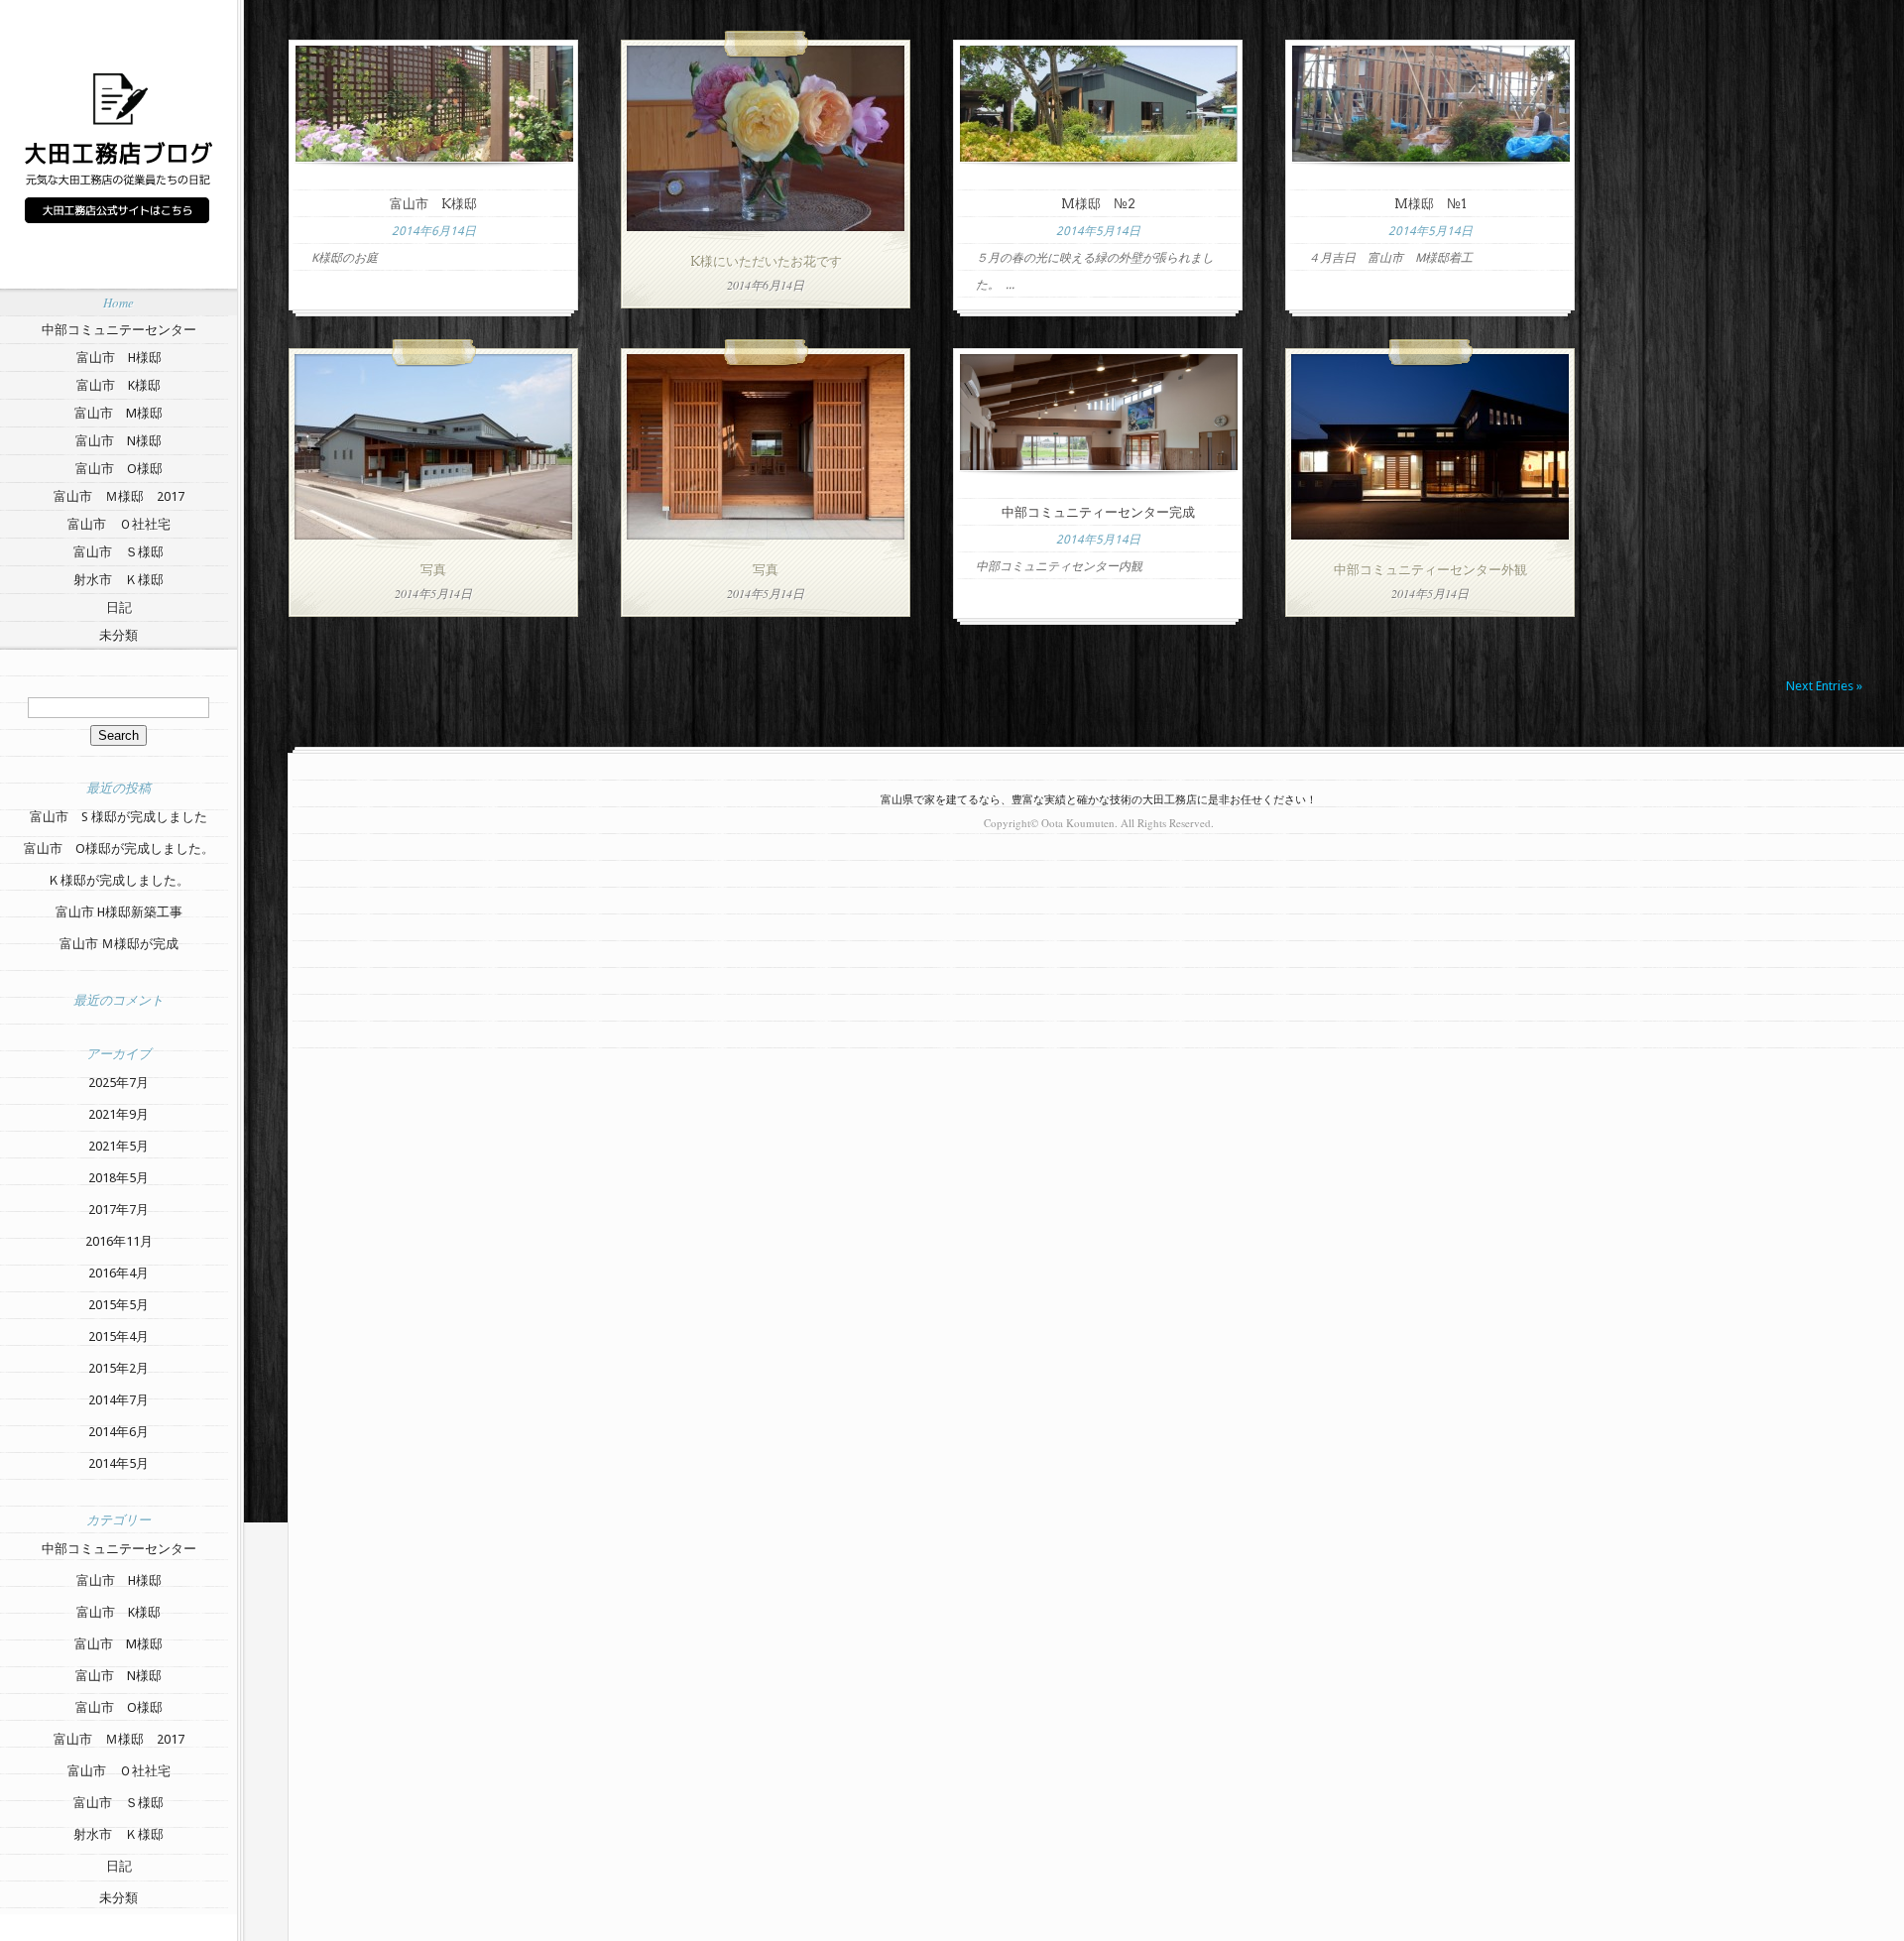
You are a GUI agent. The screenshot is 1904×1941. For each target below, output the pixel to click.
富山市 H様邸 (119, 358)
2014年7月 (119, 1400)
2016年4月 (119, 1273)
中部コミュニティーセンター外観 (1430, 570)
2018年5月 (119, 1178)
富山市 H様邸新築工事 (119, 912)
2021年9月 (119, 1114)
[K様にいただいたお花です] (766, 227)
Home (119, 303)
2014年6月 (119, 1432)
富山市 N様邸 (119, 441)
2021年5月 (119, 1146)
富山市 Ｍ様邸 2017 (119, 496)
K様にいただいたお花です (766, 261)
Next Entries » (1824, 686)
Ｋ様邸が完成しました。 (119, 880)
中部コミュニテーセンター (119, 330)
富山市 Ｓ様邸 (119, 552)
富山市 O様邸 (119, 469)
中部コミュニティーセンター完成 (1098, 512)
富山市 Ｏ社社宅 (119, 524)
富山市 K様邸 (119, 385)
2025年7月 (119, 1083)
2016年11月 (119, 1241)
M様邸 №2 (1098, 204)
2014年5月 (119, 1463)
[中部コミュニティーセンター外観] (1430, 535)
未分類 (119, 635)
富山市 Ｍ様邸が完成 (119, 944)
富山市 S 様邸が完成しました (119, 817)
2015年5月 (119, 1305)
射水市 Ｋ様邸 (119, 580)
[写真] (433, 535)
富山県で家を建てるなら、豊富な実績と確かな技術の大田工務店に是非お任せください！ (1099, 799)
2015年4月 (119, 1336)
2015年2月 (119, 1368)
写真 (433, 570)
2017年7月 (119, 1210)
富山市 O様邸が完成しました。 (119, 849)
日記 (119, 607)
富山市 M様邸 (119, 413)
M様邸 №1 (1430, 204)
